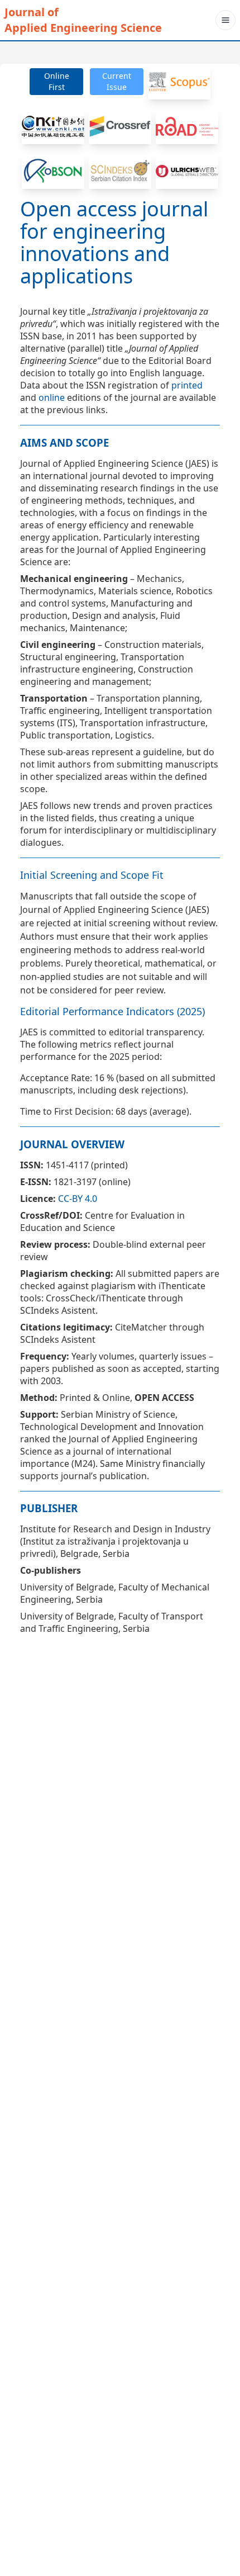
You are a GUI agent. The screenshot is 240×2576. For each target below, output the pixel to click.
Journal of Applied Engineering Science (83, 20)
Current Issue (117, 81)
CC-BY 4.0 (78, 1199)
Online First (57, 81)
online (52, 397)
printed (187, 385)
